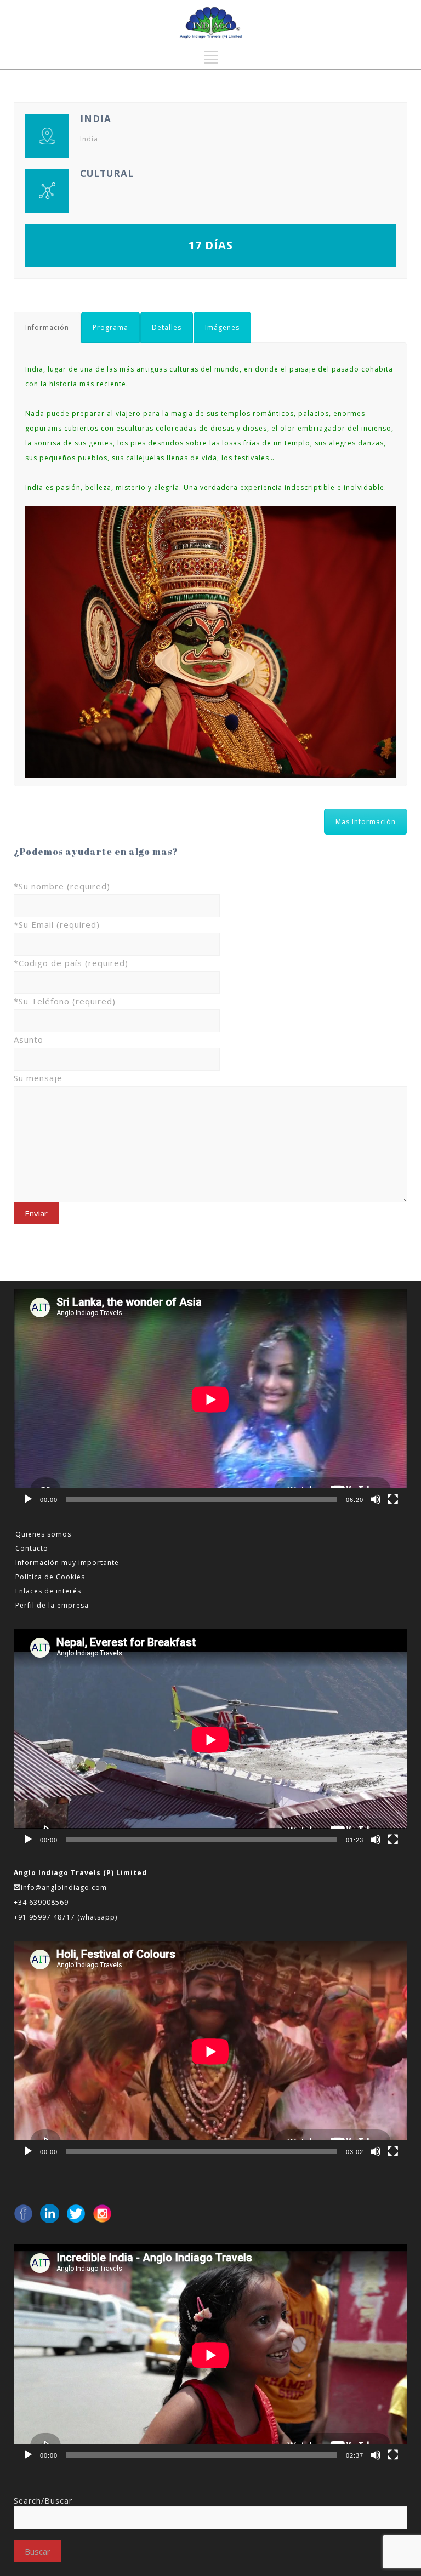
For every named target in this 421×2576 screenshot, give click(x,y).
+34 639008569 (42, 1902)
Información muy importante (67, 1563)
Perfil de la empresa (52, 1605)
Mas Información (366, 822)
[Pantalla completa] (393, 1499)
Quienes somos (43, 1534)
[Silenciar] (376, 1499)
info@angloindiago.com (64, 1887)
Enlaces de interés (48, 1591)
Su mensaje (38, 1078)
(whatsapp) (97, 1917)
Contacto (32, 1548)
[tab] (47, 327)
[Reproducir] (28, 1499)
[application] (210, 1400)
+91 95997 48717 (45, 1917)
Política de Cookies (50, 1577)
